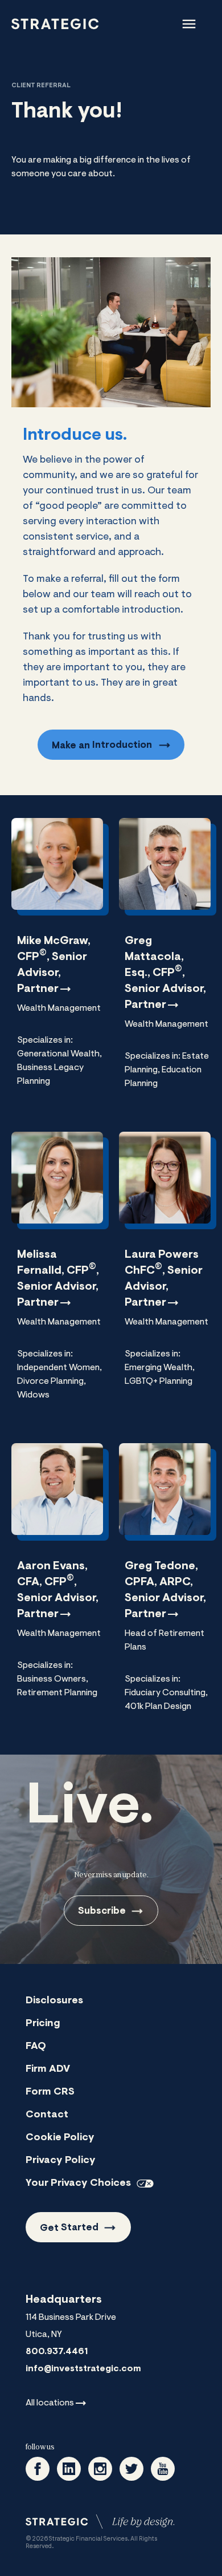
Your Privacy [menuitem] (78, 2184)
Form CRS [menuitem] (50, 2092)
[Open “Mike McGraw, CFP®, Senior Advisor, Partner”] (57, 962)
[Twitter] (131, 2469)
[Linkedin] (69, 2469)
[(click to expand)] (189, 24)
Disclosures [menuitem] (54, 2001)
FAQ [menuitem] (36, 2047)
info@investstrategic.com (83, 2369)
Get (69, 2228)
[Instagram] (100, 2469)
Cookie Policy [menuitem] (60, 2138)
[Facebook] (38, 2469)
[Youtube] (163, 2469)
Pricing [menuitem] (43, 2024)
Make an (102, 745)
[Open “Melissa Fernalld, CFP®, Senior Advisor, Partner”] (57, 1276)
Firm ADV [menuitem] (48, 2069)
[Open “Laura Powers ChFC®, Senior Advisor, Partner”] (165, 1269)
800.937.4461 (57, 2352)
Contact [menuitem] (47, 2115)
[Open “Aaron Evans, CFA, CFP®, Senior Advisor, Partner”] (57, 1581)
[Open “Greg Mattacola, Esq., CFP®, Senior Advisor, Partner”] (165, 963)
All (50, 2403)
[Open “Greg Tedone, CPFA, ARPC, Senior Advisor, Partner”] (165, 1587)
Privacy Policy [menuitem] (61, 2161)
